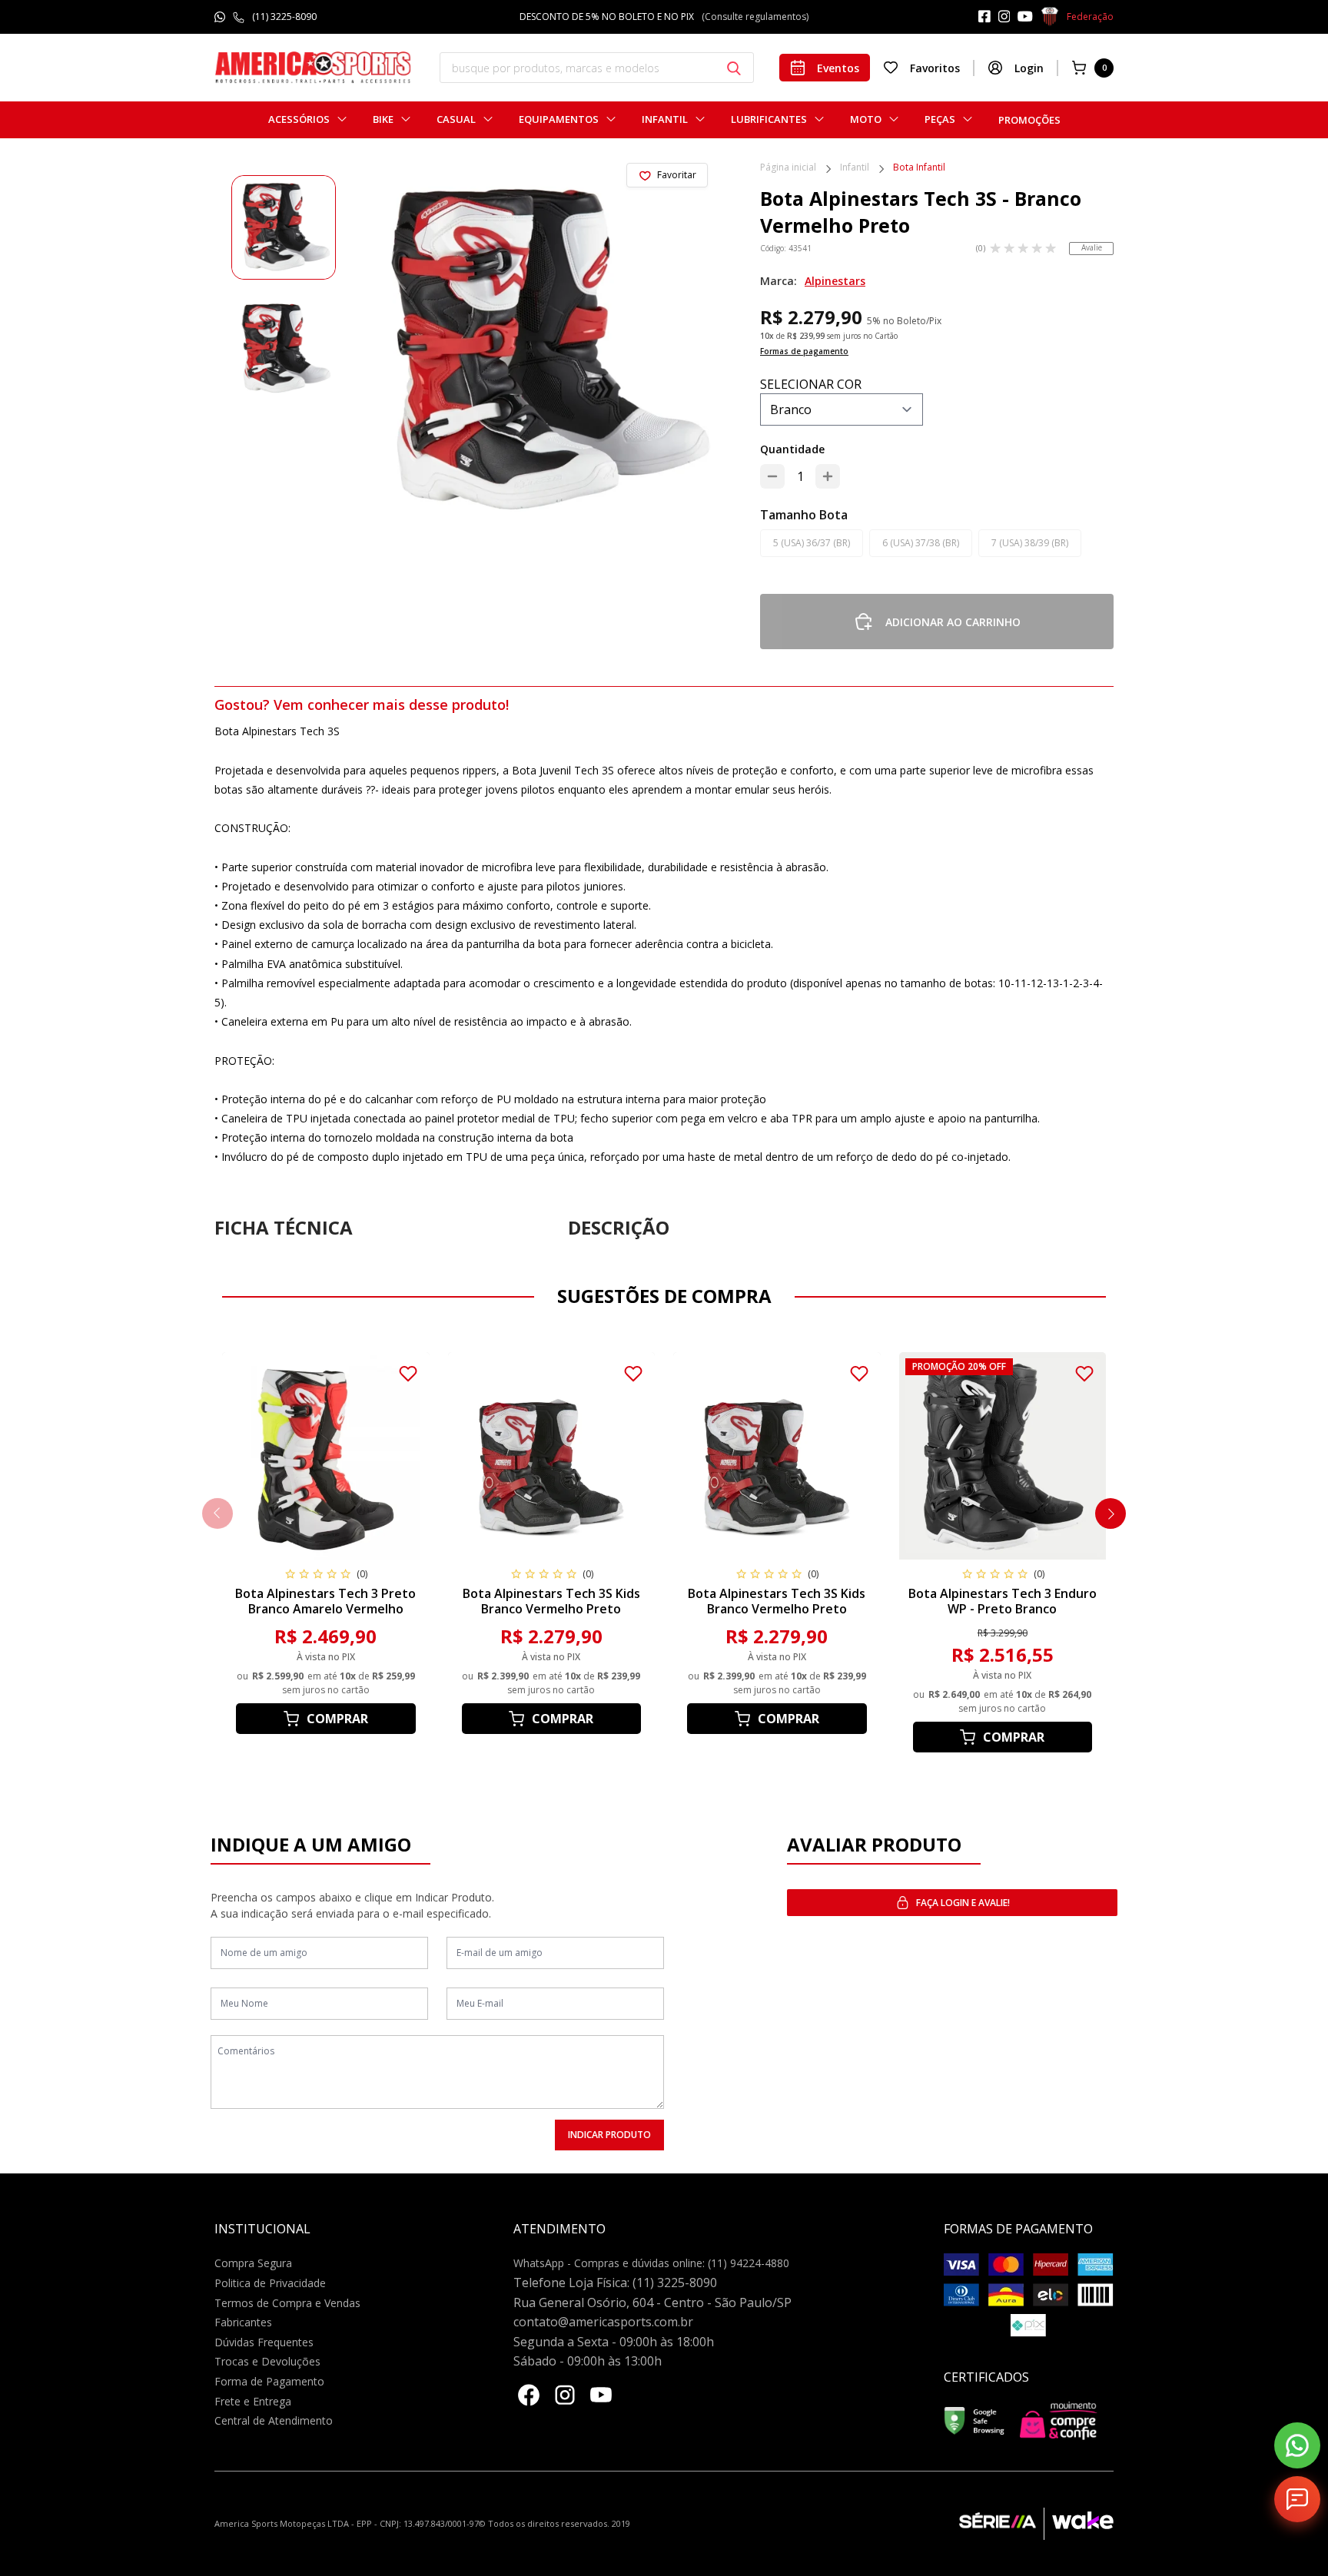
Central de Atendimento (274, 2420)
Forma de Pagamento (269, 2381)
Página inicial (788, 168)
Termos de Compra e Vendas (287, 2303)
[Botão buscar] (734, 68)
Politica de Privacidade (270, 2283)
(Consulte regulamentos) (737, 17)
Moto (866, 119)
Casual (456, 119)
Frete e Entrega (253, 2401)
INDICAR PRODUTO (609, 2135)
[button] (1111, 1513)
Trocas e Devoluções (267, 2361)
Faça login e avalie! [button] (963, 1903)
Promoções (1029, 120)
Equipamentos (559, 119)
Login (1029, 68)
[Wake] (1079, 2524)
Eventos (838, 68)
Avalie (1092, 247)
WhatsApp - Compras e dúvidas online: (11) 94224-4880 (651, 2263)
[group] (284, 227)
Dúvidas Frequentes (264, 2342)
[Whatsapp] (1297, 2445)
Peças (940, 119)
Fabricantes (243, 2322)
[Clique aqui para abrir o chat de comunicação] (1297, 2499)
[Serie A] (1001, 2524)
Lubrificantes (769, 119)
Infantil (665, 119)
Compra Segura (253, 2263)
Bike (383, 119)
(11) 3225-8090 (284, 17)
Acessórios (299, 119)
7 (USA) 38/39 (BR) (1030, 543)
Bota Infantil (919, 168)
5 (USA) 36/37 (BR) (812, 543)
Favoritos (935, 68)
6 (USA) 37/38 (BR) (921, 543)
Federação (1090, 17)
